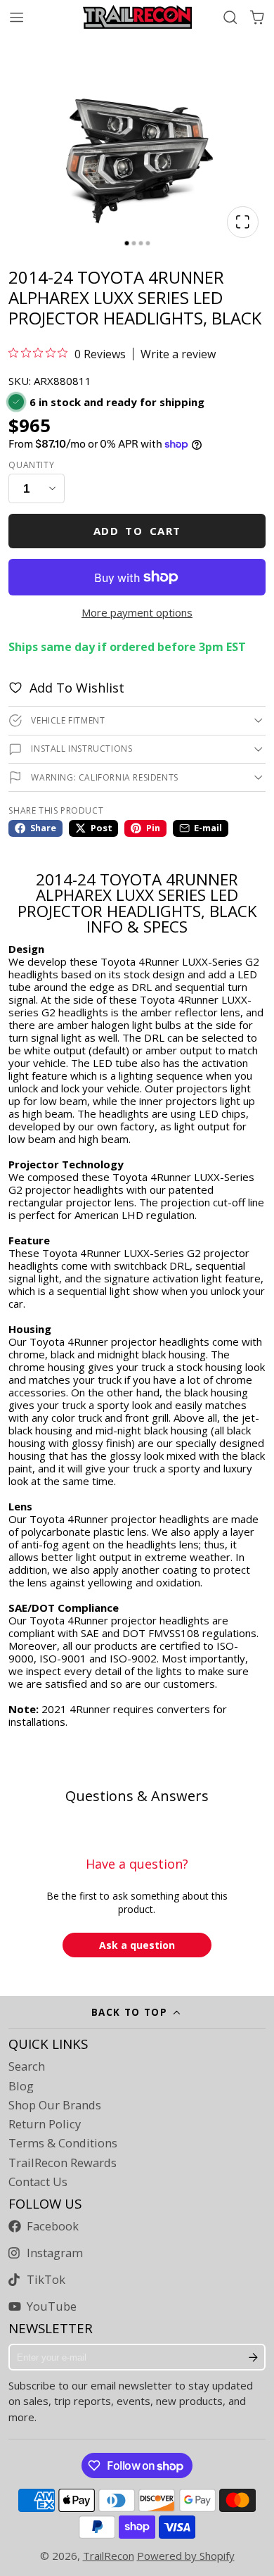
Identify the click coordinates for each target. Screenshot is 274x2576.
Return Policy (45, 2124)
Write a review (178, 354)
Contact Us (38, 2182)
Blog (21, 2086)
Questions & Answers (137, 1796)
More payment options (137, 612)
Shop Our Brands (55, 2105)
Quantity (31, 465)
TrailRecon (109, 2556)
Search (27, 2066)
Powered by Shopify (186, 2556)
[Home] (137, 17)
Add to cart (137, 531)
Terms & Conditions (63, 2143)
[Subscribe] (254, 2357)
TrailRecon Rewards (63, 2163)
